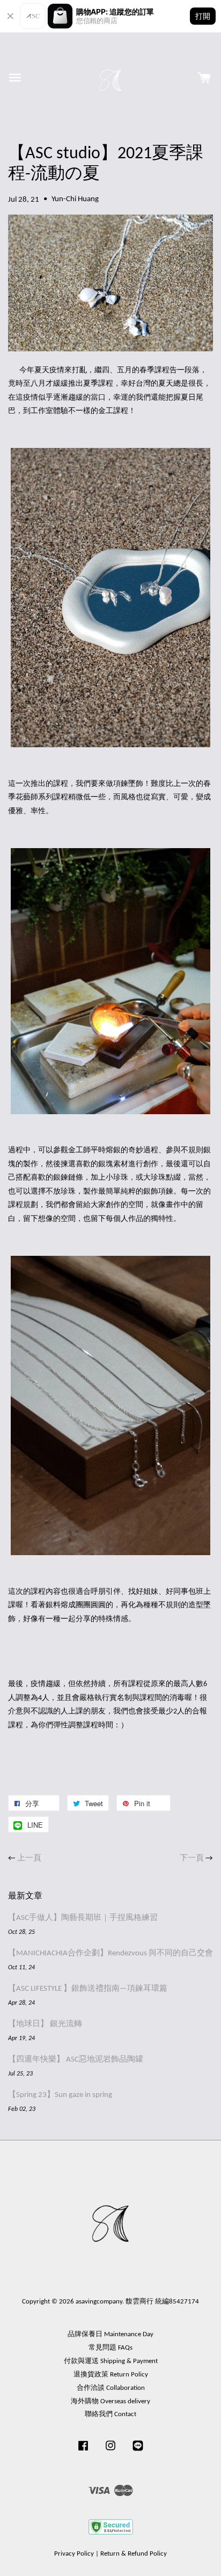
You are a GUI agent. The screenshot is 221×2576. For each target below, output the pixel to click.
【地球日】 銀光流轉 (45, 2024)
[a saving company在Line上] (138, 2451)
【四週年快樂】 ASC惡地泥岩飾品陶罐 (76, 2060)
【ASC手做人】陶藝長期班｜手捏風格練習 (83, 1918)
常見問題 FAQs (110, 2348)
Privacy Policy (74, 2554)
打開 (203, 16)
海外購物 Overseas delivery (110, 2401)
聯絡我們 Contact (110, 2414)
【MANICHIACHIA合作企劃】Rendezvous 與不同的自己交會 (110, 1953)
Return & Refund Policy (134, 2554)
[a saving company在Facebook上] (83, 2451)
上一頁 (29, 1859)
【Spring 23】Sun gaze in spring (60, 2095)
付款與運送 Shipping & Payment (111, 2361)
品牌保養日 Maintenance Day (110, 2334)
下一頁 (192, 1859)
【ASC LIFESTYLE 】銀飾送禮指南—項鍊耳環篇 (88, 1989)
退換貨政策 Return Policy (111, 2375)
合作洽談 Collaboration (111, 2388)
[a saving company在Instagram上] (110, 2451)
